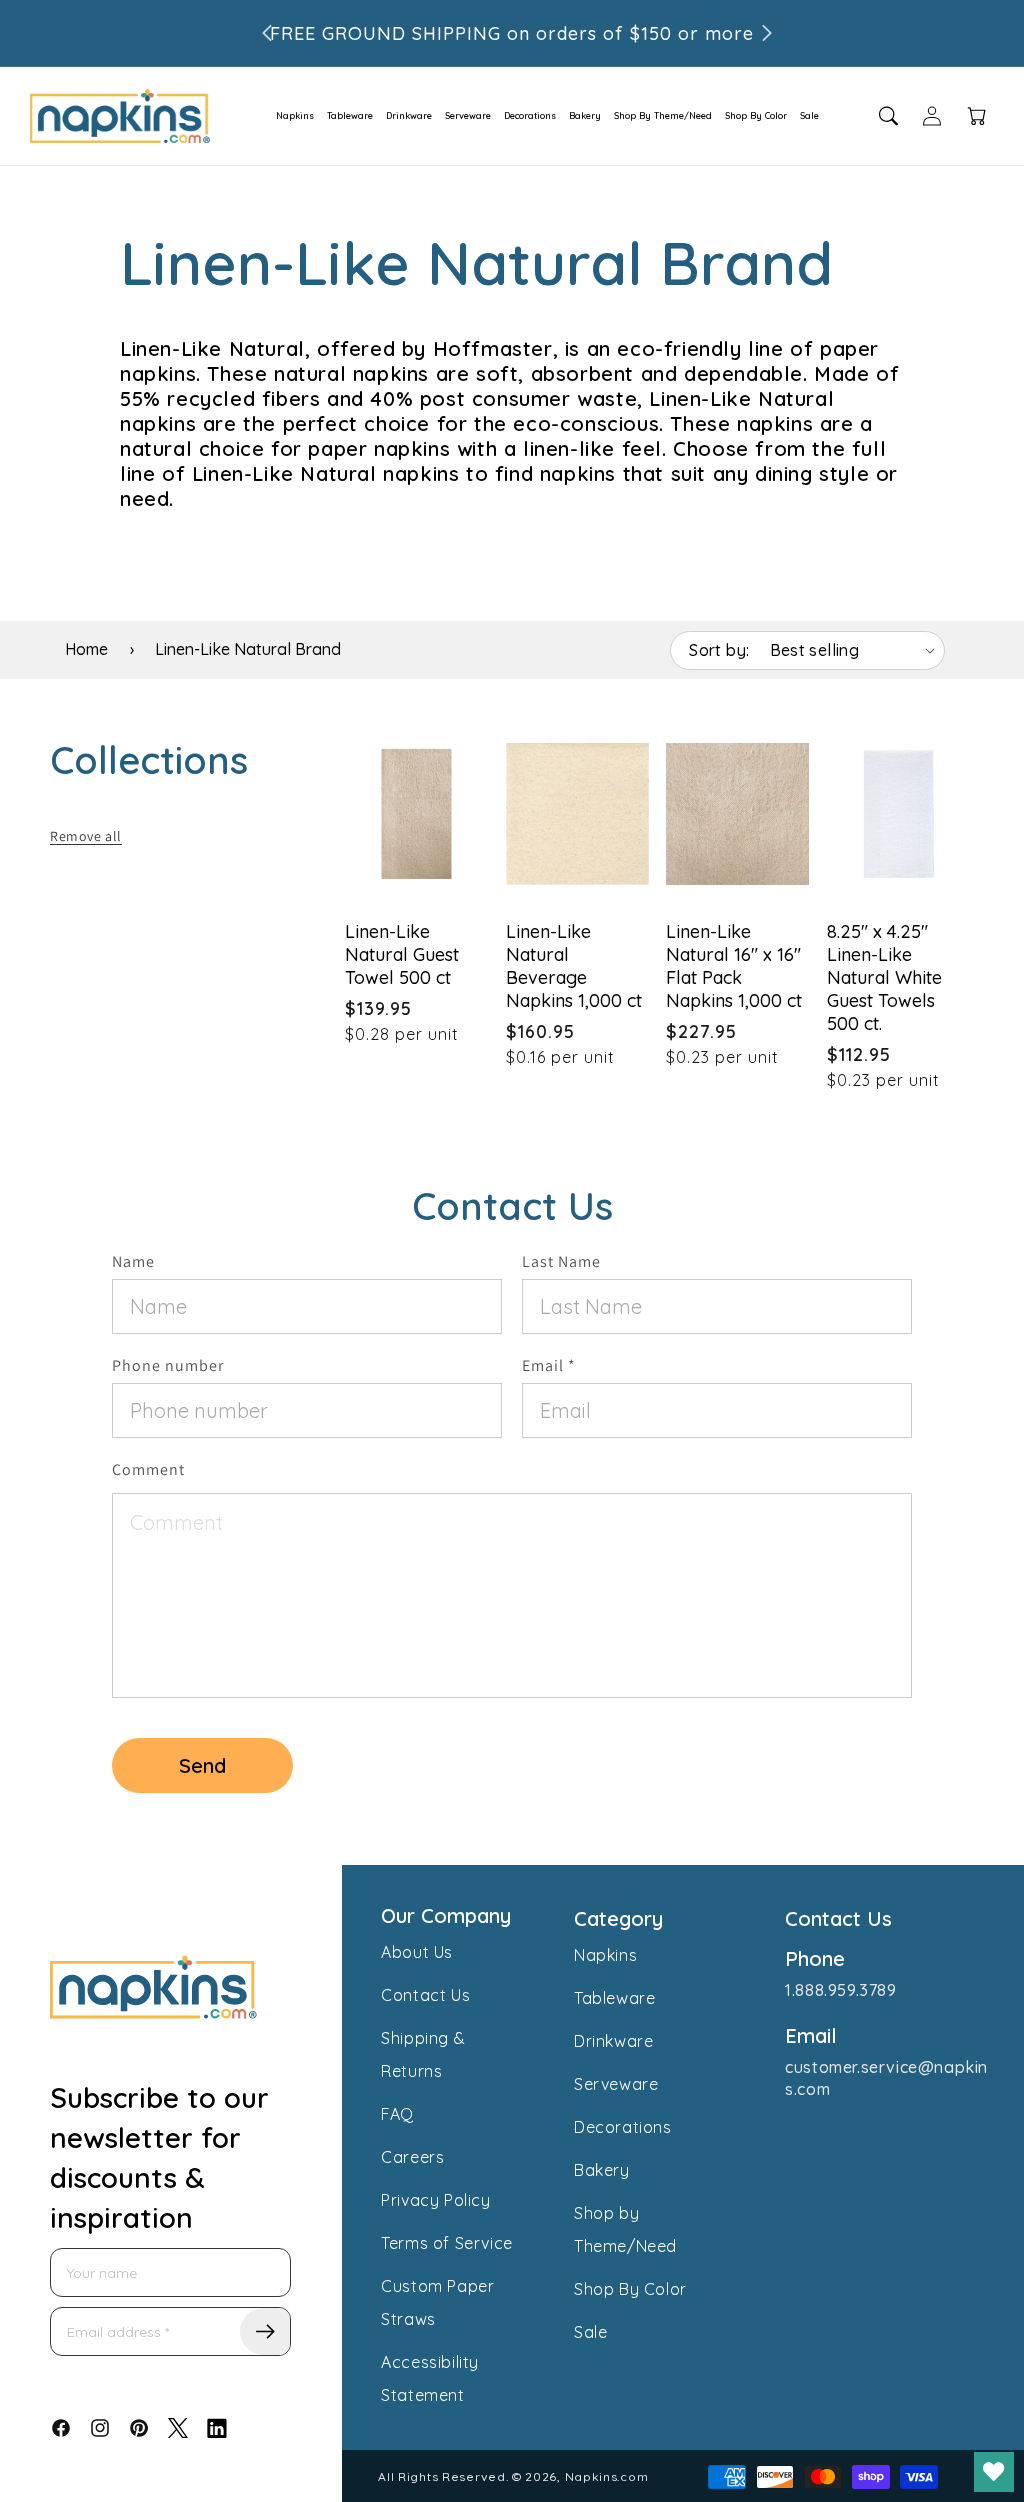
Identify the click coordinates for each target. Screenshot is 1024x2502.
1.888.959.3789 (840, 1990)
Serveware (468, 115)
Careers (412, 2157)
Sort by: (719, 650)
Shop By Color (756, 115)
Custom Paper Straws (437, 2302)
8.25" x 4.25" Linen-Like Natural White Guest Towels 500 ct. (884, 977)
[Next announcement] (767, 33)
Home (86, 649)
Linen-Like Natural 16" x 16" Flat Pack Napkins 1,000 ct (734, 966)
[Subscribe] (265, 2331)
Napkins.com (607, 2476)
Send (202, 1765)
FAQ (397, 2114)
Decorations (530, 115)
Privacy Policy (435, 2200)
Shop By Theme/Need (663, 115)
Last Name (561, 1261)
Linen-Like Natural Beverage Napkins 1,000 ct (574, 966)
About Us (417, 1952)
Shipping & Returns (423, 2054)
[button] (289, 116)
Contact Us (425, 1995)
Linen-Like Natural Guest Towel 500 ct (402, 954)
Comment (148, 1469)
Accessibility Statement (430, 2378)
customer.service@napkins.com (886, 2078)
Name (133, 1261)
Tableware (350, 115)
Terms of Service (447, 2243)
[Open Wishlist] (994, 2472)
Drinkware (409, 115)
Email (549, 1365)
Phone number (168, 1365)
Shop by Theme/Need (625, 2229)
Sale (809, 115)
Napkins (295, 115)
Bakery (585, 115)
